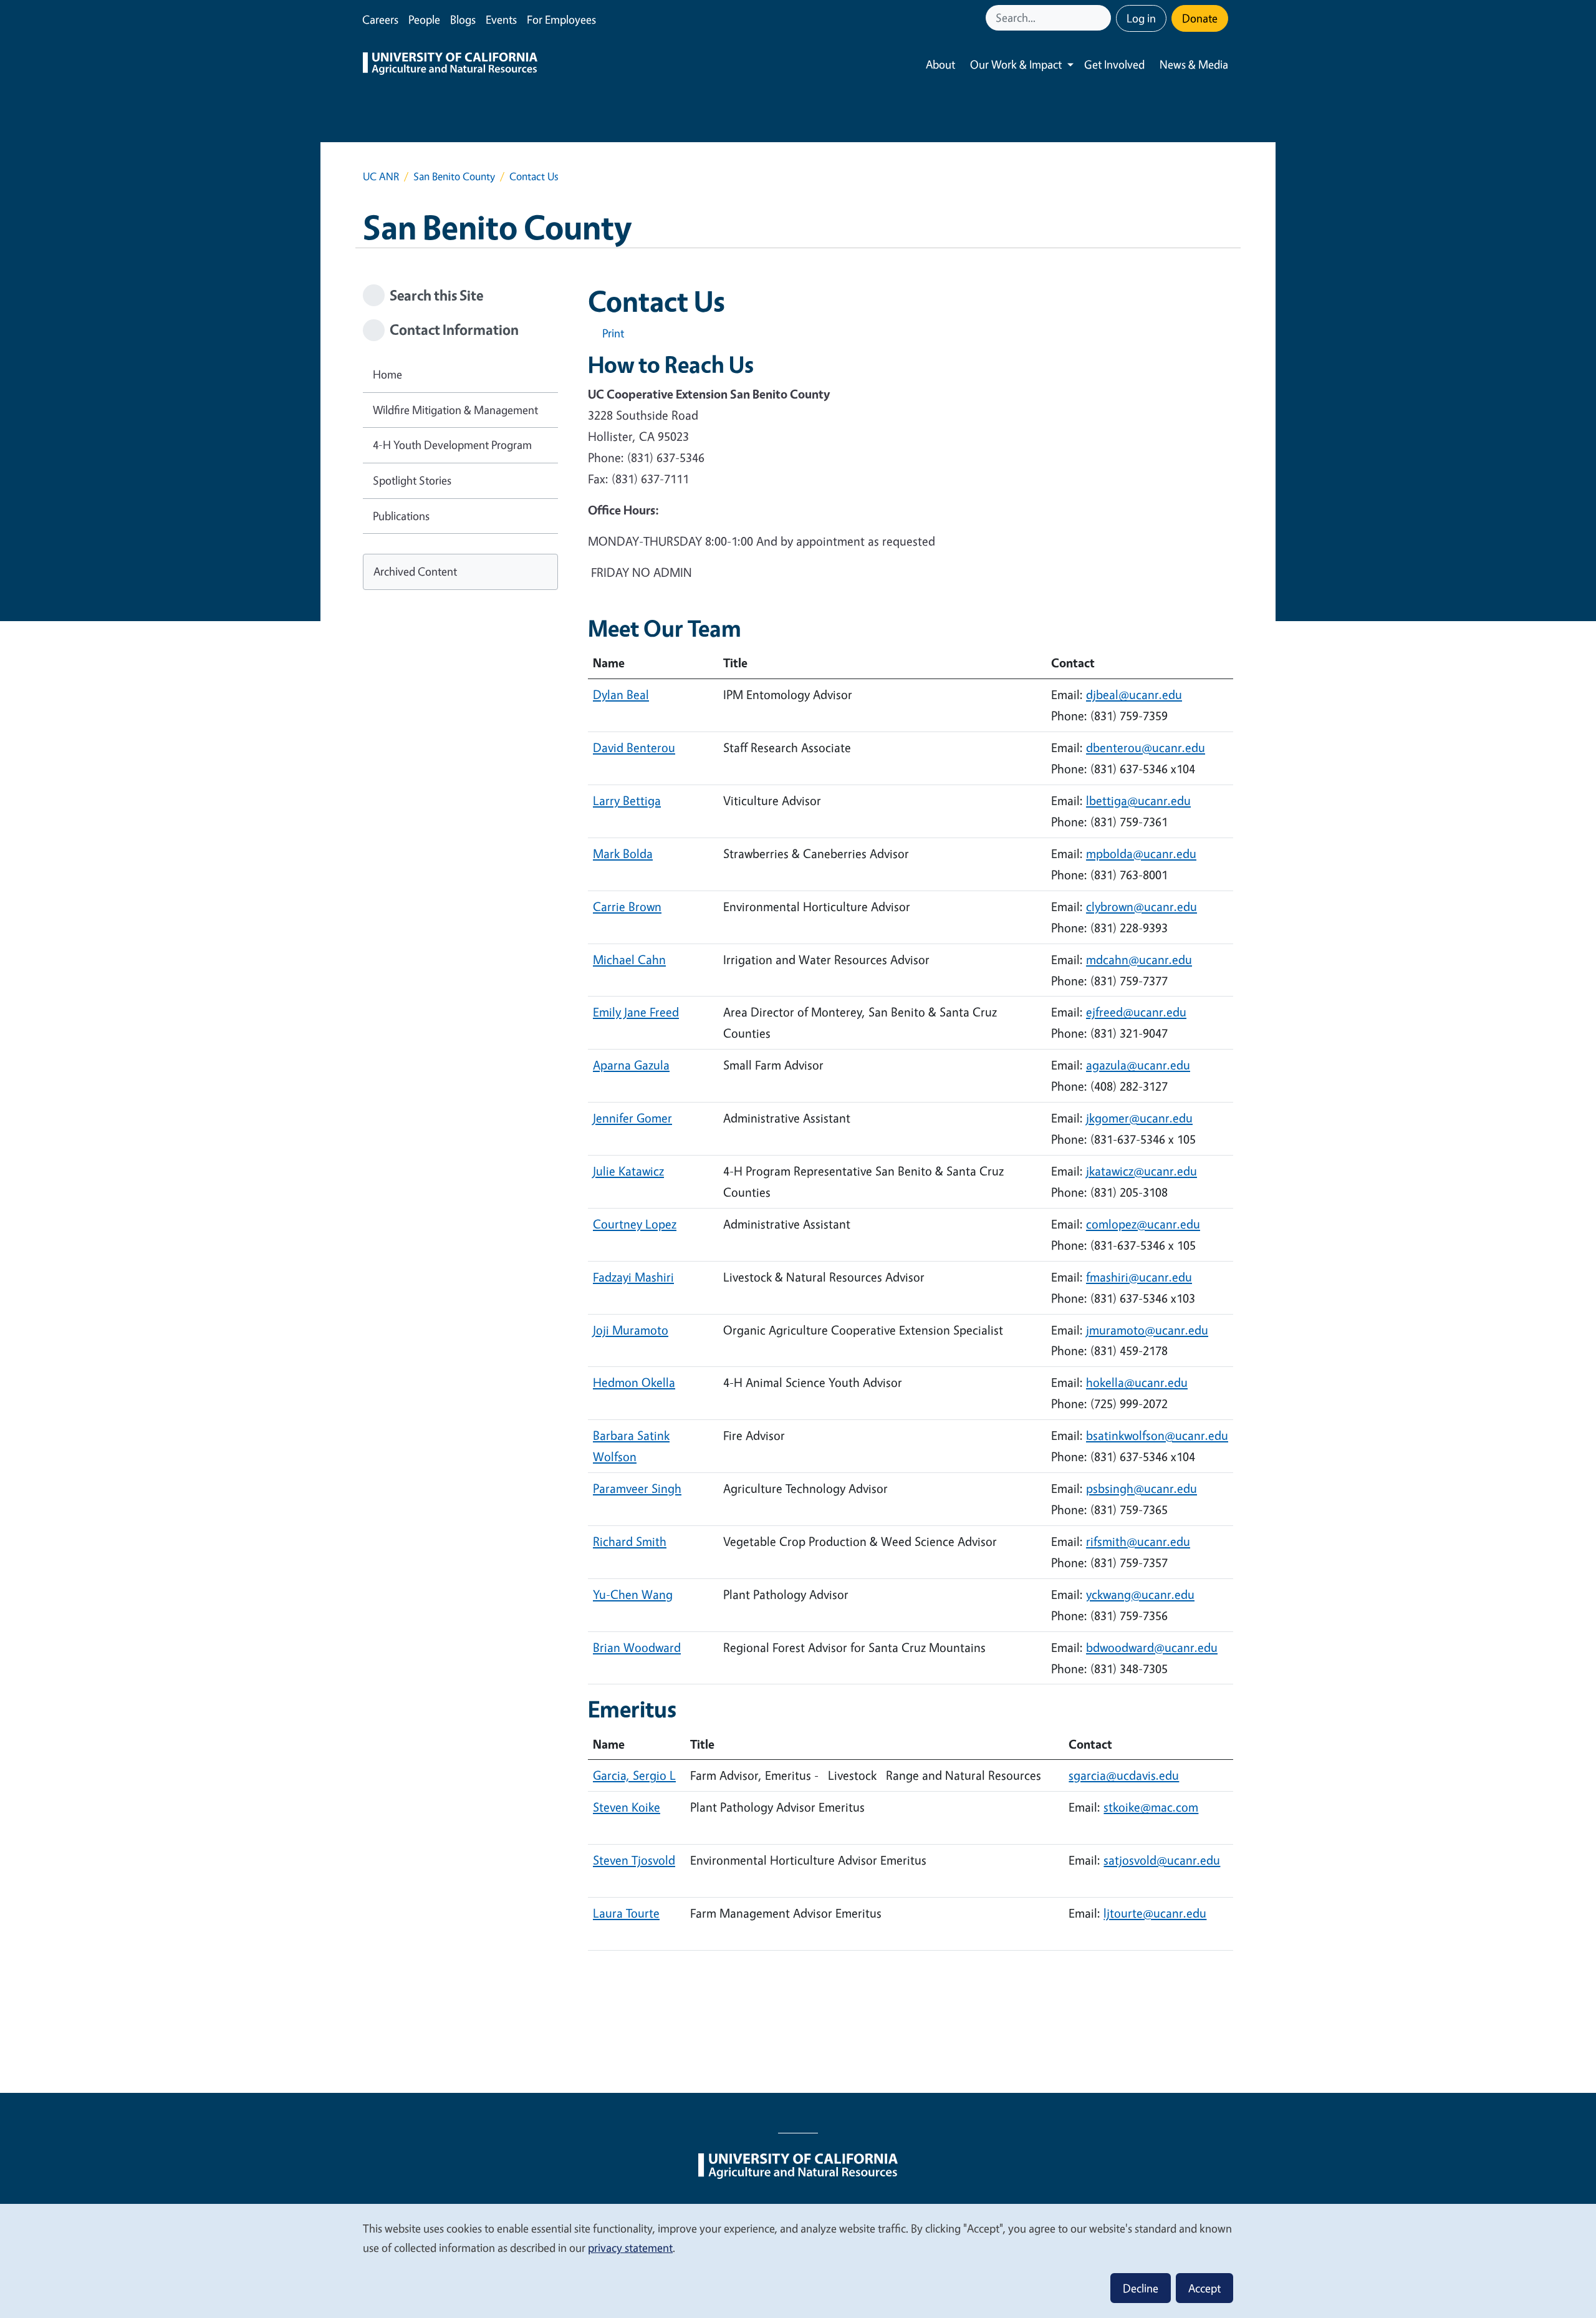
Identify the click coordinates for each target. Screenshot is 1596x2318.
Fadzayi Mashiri (633, 1277)
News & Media (1194, 64)
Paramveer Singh (637, 1488)
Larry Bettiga (627, 800)
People (424, 19)
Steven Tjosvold (634, 1860)
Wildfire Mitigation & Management (455, 410)
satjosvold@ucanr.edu (1162, 1860)
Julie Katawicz (628, 1171)
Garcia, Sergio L (634, 1775)
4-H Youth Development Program (452, 445)
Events (501, 19)
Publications (401, 516)
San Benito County (454, 176)
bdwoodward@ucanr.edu (1152, 1647)
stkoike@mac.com (1151, 1807)
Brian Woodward (637, 1647)
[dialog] (798, 2260)
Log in (1141, 18)
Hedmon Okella (634, 1382)
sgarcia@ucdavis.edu (1124, 1775)
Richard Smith (630, 1541)
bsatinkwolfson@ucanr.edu (1157, 1435)
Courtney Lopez (635, 1224)
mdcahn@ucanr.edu (1139, 959)
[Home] (450, 65)
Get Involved (1114, 64)
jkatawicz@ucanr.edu (1142, 1171)
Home (387, 374)
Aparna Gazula (631, 1065)
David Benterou (634, 747)
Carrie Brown (627, 906)
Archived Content (415, 571)
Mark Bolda (623, 853)
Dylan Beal (621, 694)
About (940, 64)
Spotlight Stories (412, 480)
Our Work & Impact (1016, 64)
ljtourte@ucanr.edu (1155, 1913)
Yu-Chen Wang (633, 1594)
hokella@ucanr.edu (1137, 1382)
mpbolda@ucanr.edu (1141, 853)
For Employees (561, 19)
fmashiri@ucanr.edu (1139, 1277)
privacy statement (630, 2248)
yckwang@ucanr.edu (1140, 1594)
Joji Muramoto (631, 1330)
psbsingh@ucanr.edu (1142, 1488)
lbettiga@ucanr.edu (1138, 800)
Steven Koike (627, 1807)
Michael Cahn (629, 959)
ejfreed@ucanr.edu (1136, 1012)
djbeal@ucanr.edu (1134, 694)
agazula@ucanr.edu (1138, 1065)
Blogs (463, 19)
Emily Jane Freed (636, 1012)
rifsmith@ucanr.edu (1138, 1541)
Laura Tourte (626, 1913)
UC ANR (381, 176)
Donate (1200, 18)
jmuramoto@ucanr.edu (1147, 1330)
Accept (1204, 2288)
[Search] (1103, 18)
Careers (380, 19)
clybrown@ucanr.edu (1142, 906)
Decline (1141, 2288)
